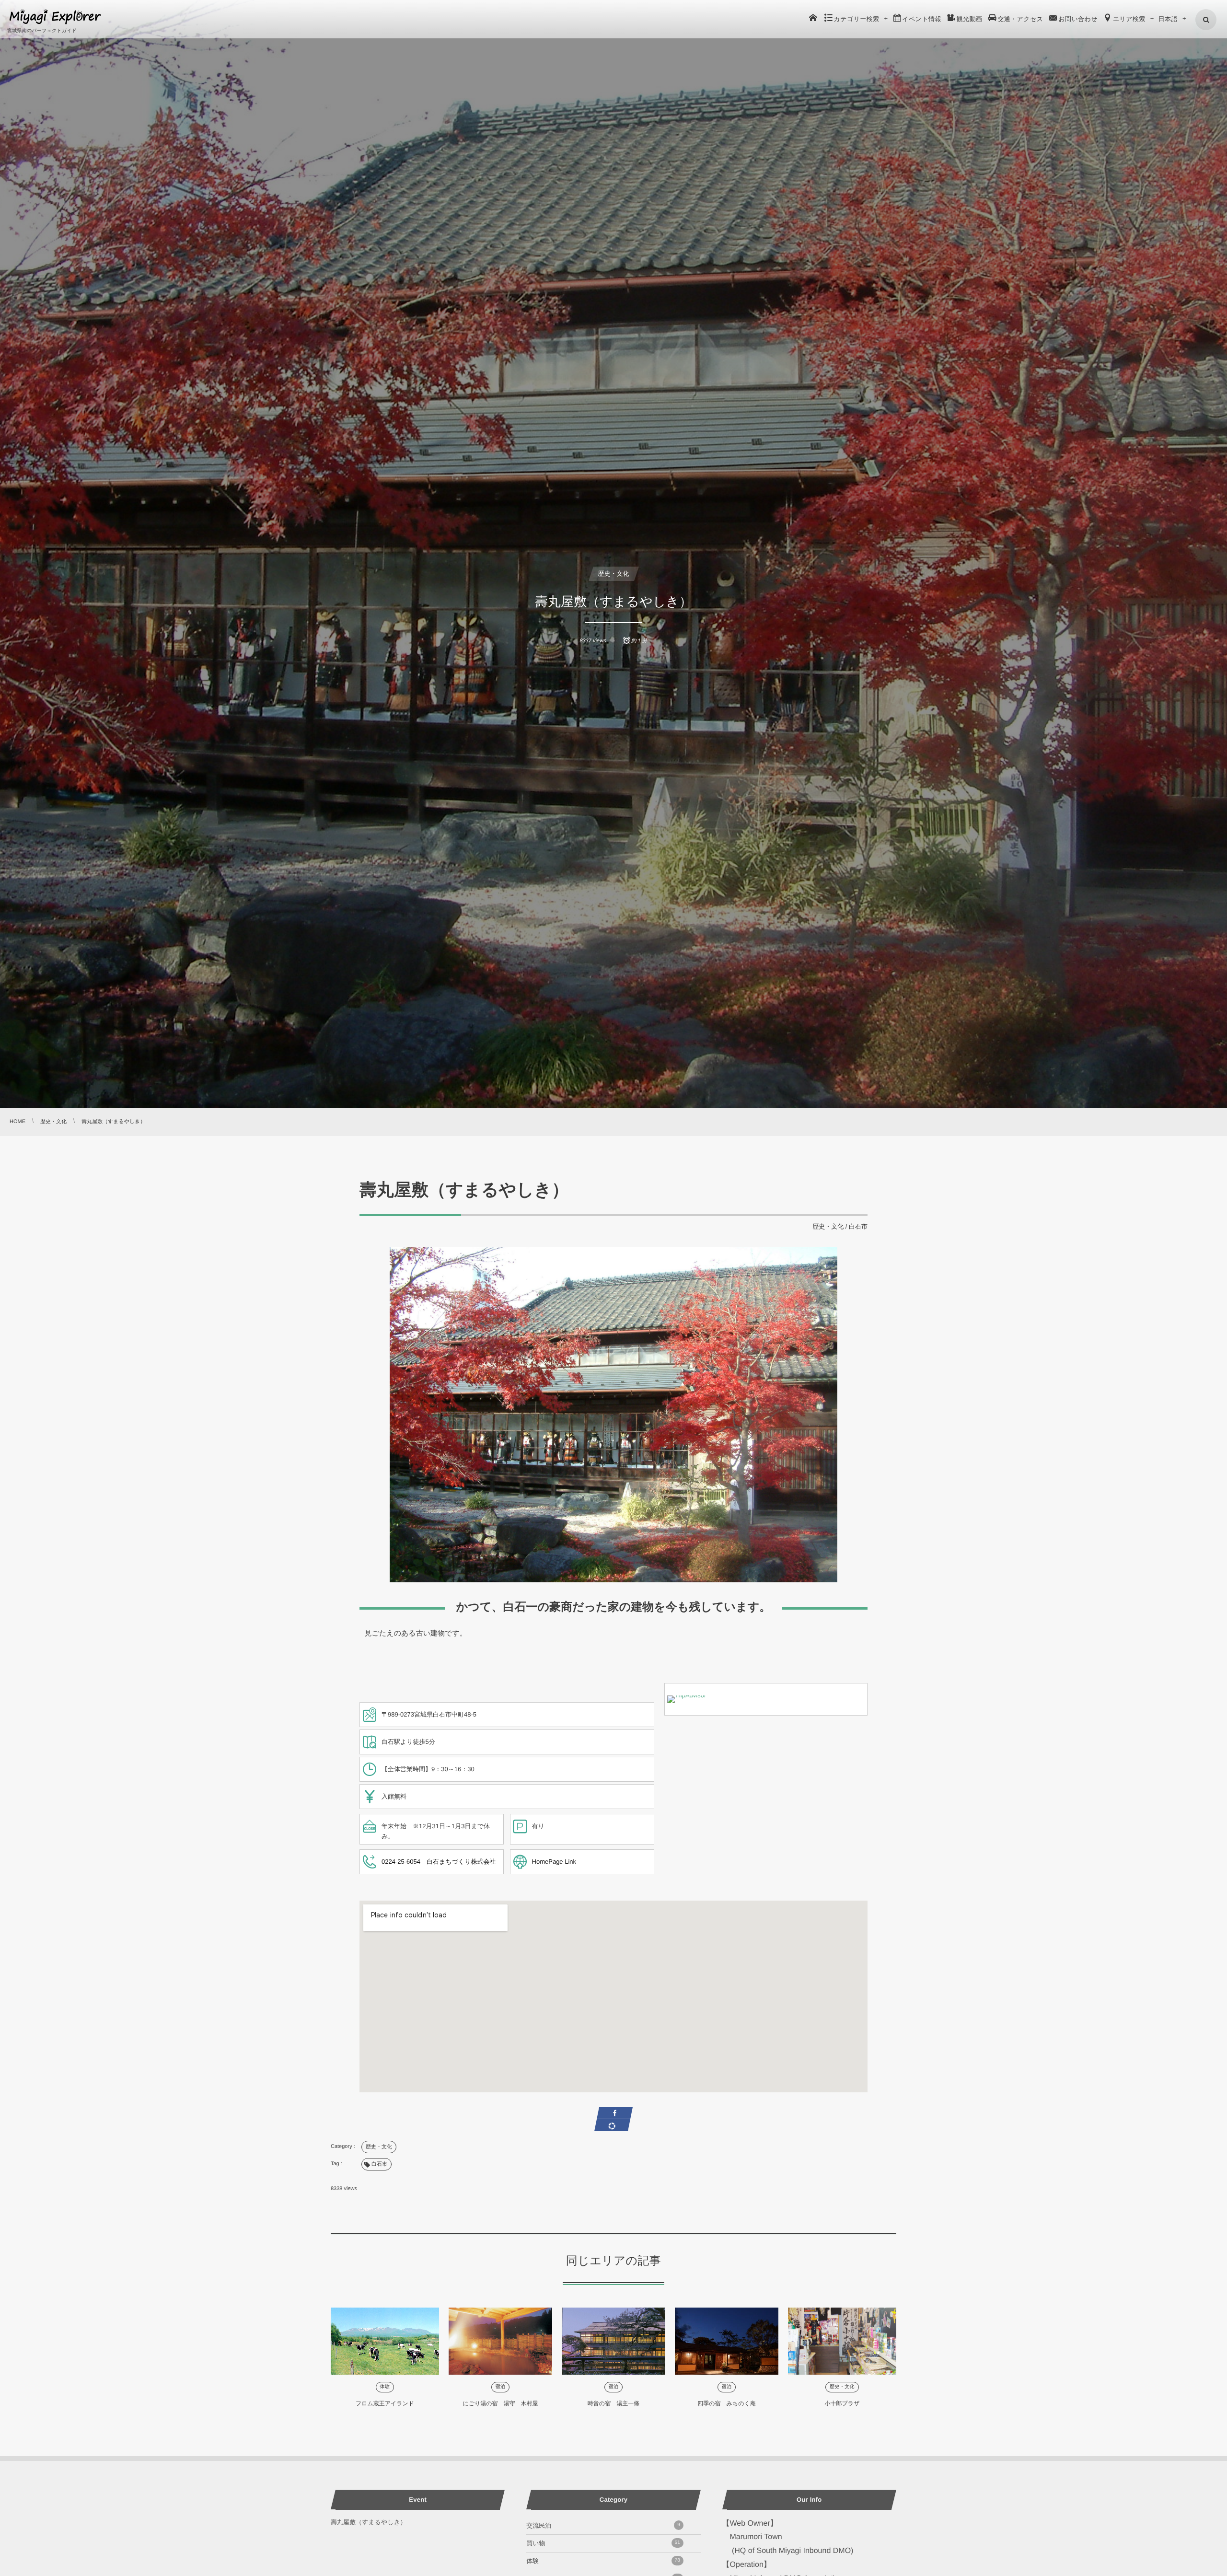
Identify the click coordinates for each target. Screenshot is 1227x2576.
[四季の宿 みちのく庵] (727, 2341)
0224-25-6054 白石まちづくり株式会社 (439, 1862)
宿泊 (501, 2387)
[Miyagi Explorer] (55, 17)
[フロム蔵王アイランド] (385, 2341)
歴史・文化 (614, 574)
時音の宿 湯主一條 (613, 2403)
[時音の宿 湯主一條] (613, 2341)
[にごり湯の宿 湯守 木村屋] (500, 2341)
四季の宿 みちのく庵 (726, 2403)
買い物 (603, 2543)
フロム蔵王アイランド (385, 2403)
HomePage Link (554, 1862)
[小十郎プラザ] (842, 2341)
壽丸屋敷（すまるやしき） (369, 2522)
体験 (385, 2387)
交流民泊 (603, 2525)
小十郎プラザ (842, 2403)
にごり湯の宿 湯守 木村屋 (500, 2403)
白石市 (858, 1226)
